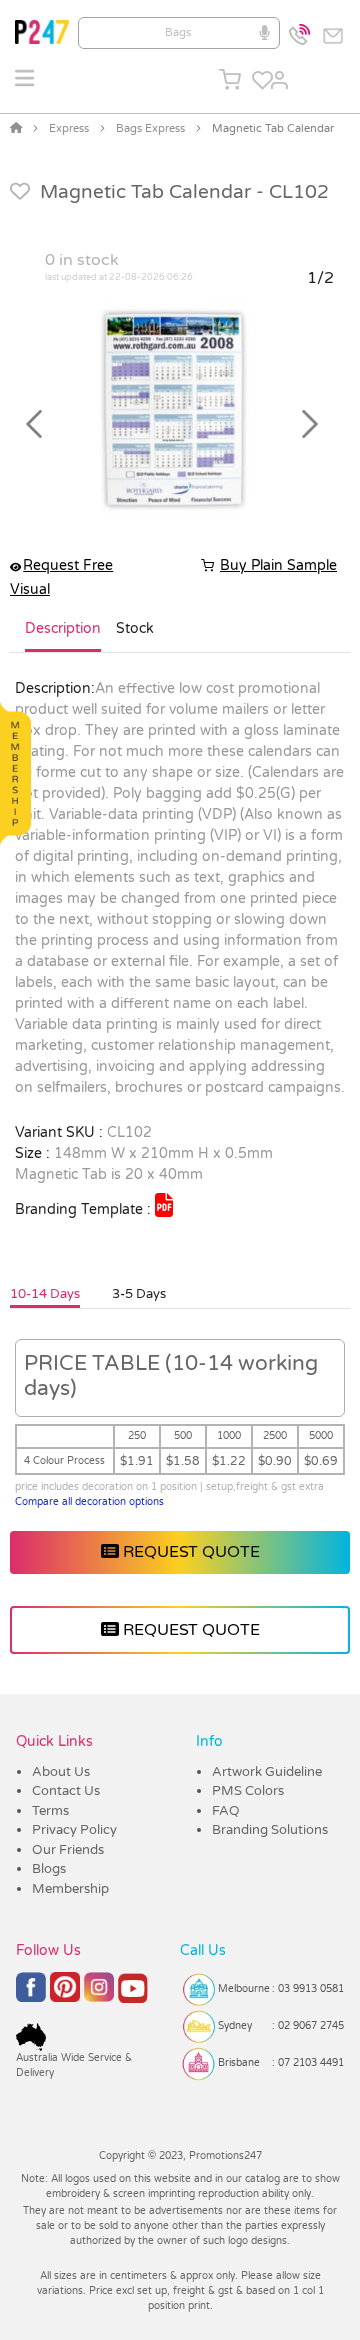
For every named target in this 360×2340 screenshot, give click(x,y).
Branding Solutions (270, 1830)
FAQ (226, 1811)
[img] (164, 1205)
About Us (61, 1772)
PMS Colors (248, 1791)
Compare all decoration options (89, 1502)
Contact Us (66, 1791)
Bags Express (150, 128)
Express (69, 128)
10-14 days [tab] (45, 1294)
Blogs (49, 1869)
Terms (50, 1811)
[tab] (63, 637)
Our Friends (68, 1850)
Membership (70, 1889)
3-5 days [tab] (139, 1294)
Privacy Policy (74, 1830)
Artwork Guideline (267, 1772)
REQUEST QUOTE (189, 1552)
